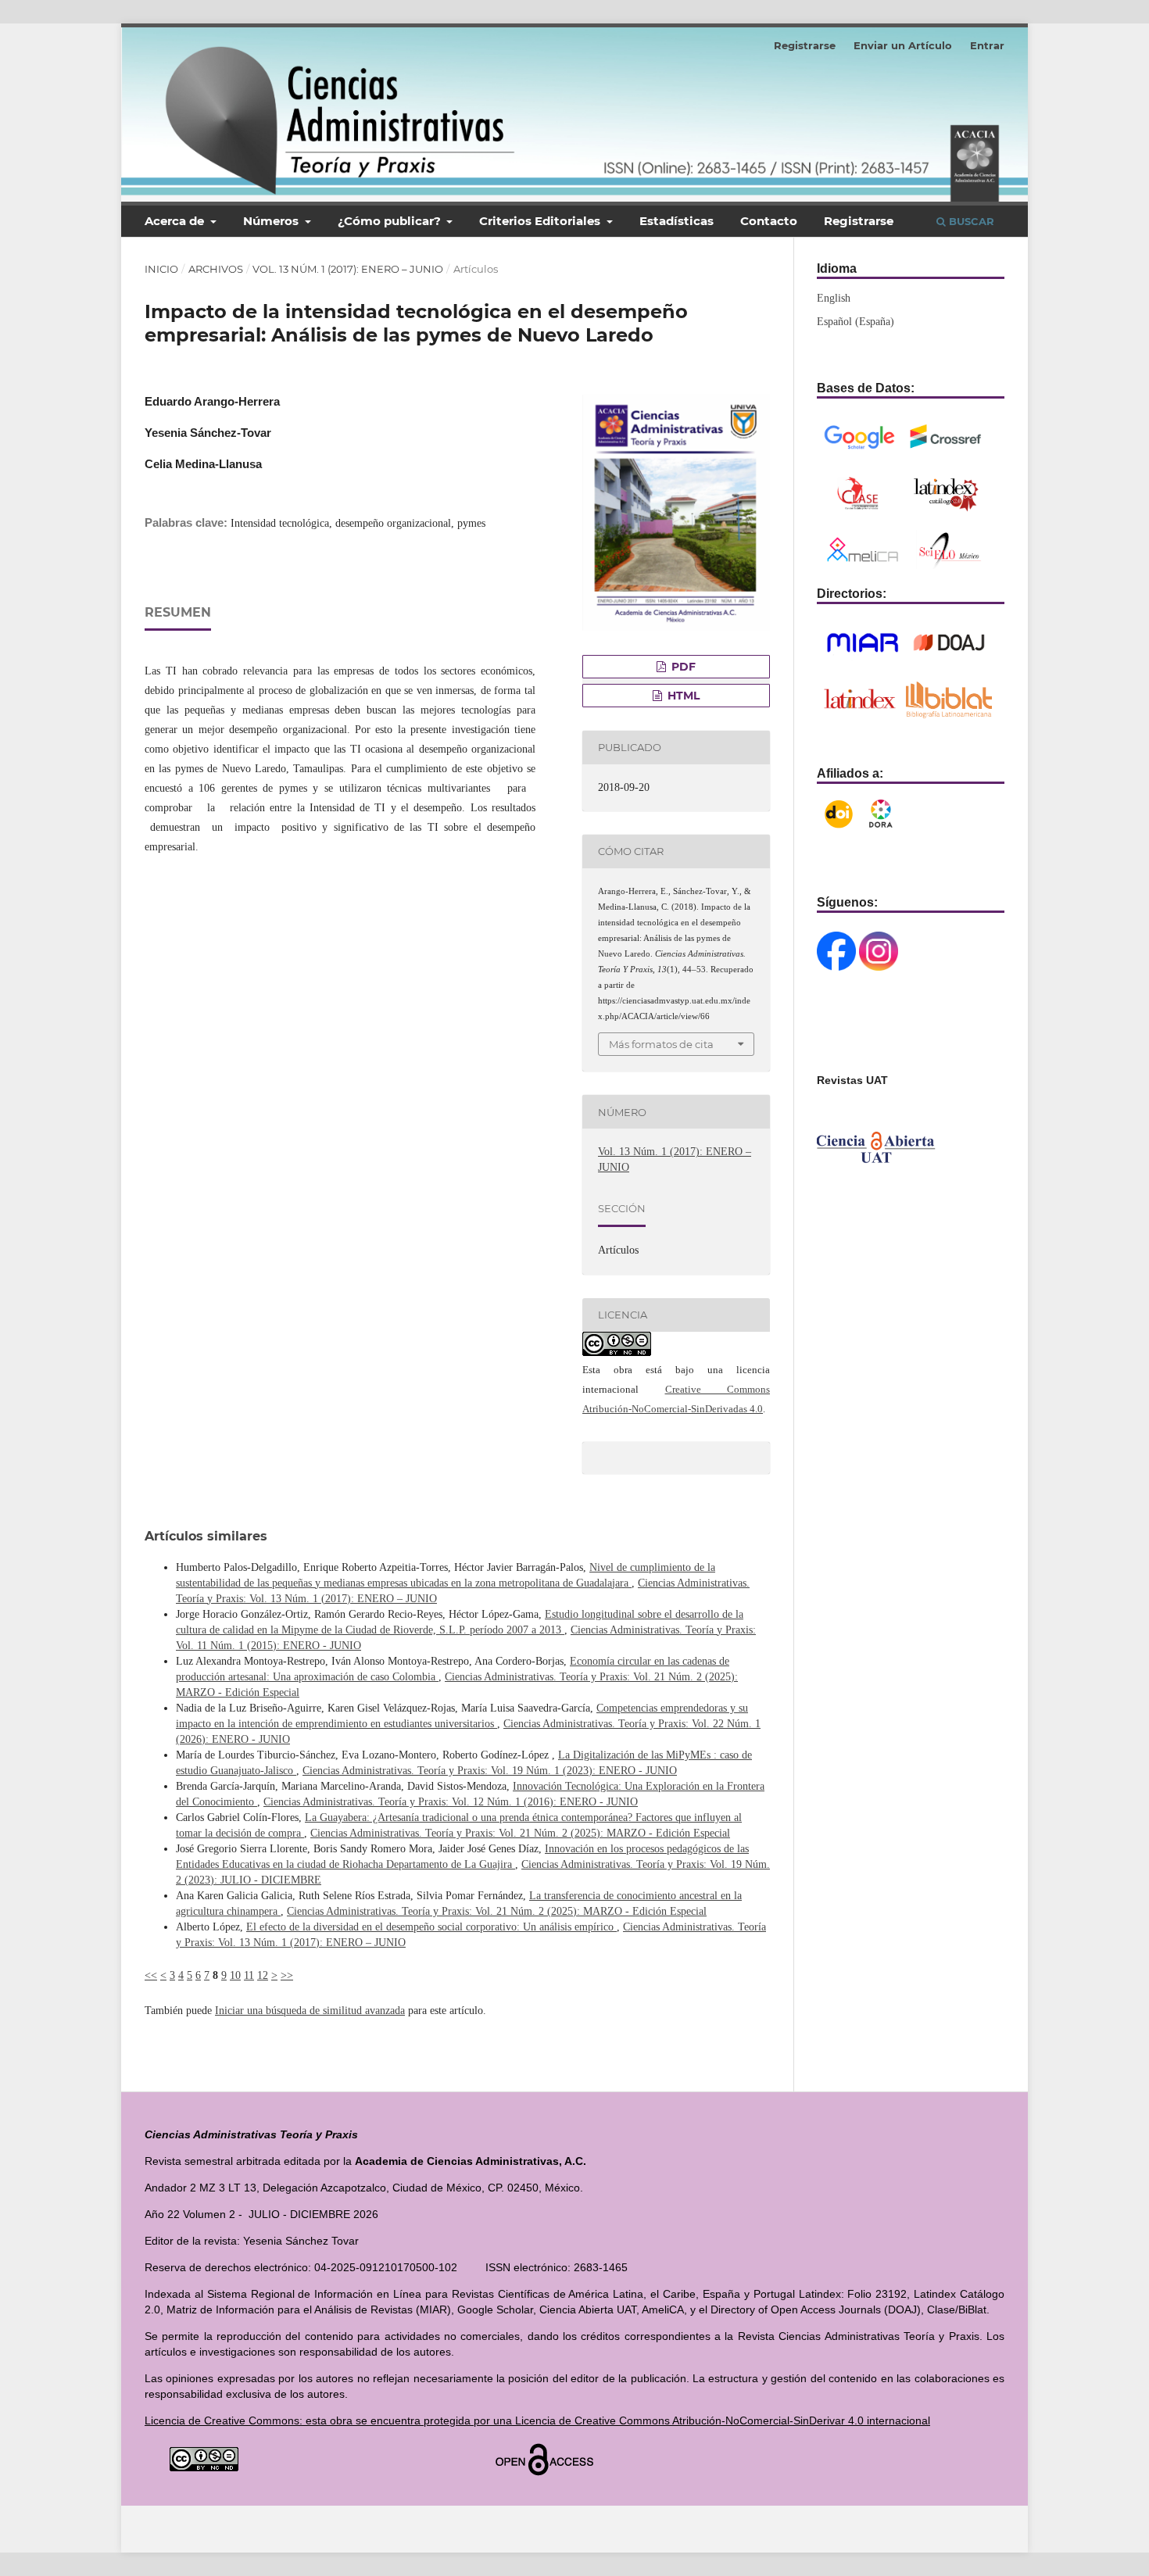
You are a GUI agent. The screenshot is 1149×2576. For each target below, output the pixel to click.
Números (272, 221)
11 (249, 1975)
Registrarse (859, 221)
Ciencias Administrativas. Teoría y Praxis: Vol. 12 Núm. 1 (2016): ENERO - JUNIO (451, 1802)
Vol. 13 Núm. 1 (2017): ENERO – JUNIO (348, 269)
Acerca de (176, 221)
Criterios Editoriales (541, 221)
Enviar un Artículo (903, 45)
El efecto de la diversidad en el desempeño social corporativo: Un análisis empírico (431, 1927)
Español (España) (855, 322)
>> (287, 1975)
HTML (682, 696)
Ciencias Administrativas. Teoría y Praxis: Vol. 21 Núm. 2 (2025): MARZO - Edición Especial (520, 1833)
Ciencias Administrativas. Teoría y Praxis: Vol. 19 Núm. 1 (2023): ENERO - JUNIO (490, 1771)
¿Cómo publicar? (391, 221)
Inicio (161, 269)
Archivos (216, 269)
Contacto (769, 221)
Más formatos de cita (661, 1044)
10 (235, 1975)
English (834, 298)
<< (151, 1975)
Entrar (987, 45)
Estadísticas (677, 221)
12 (263, 1975)
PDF (682, 667)
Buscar (970, 221)
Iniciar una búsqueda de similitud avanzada (310, 2011)
